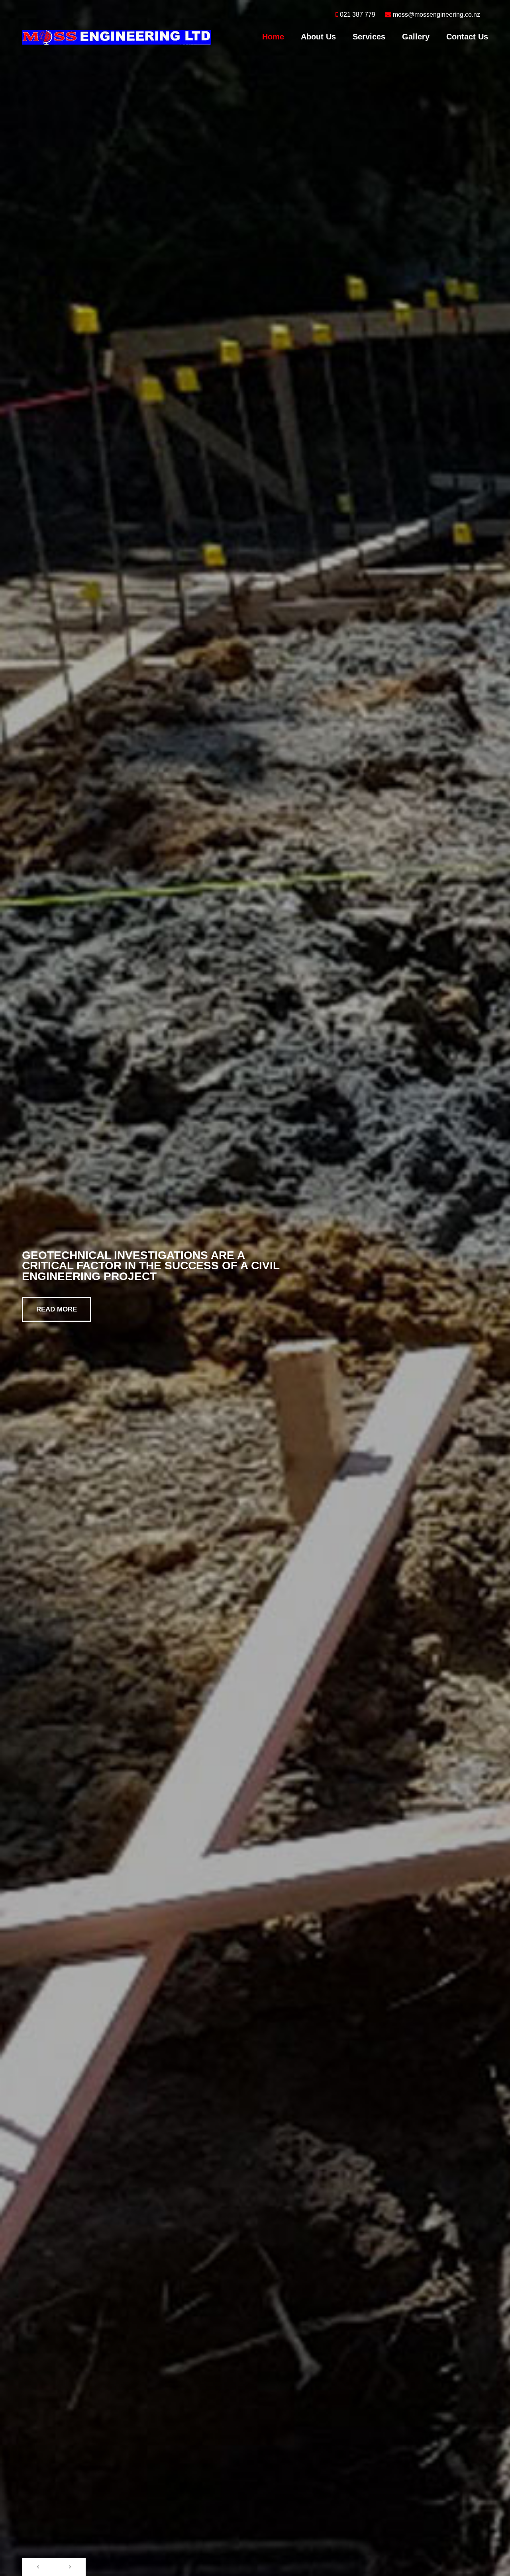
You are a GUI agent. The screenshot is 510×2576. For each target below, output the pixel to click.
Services (369, 37)
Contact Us (467, 37)
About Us (318, 37)
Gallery (416, 37)
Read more (57, 1309)
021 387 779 (358, 15)
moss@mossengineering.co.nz (436, 15)
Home (273, 37)
